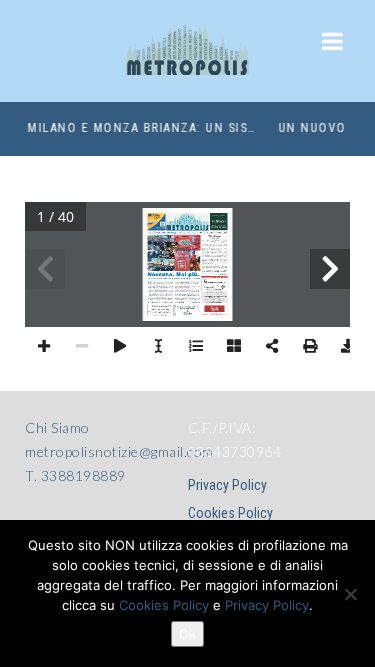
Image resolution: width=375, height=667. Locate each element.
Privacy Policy (227, 485)
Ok (187, 634)
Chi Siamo (57, 427)
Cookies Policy (230, 513)
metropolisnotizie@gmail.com (119, 451)
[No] (350, 594)
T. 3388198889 (75, 475)
